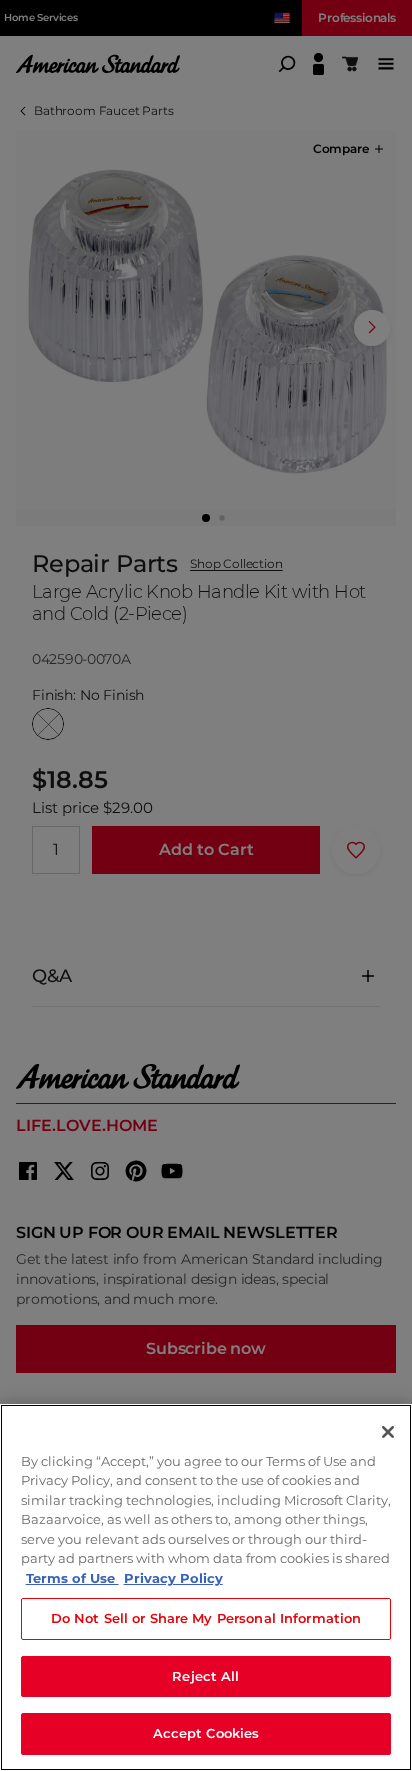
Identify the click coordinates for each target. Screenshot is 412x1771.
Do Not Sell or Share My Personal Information (206, 1618)
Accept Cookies (206, 1733)
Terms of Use (72, 1578)
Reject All (205, 1676)
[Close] (388, 1432)
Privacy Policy (173, 1578)
